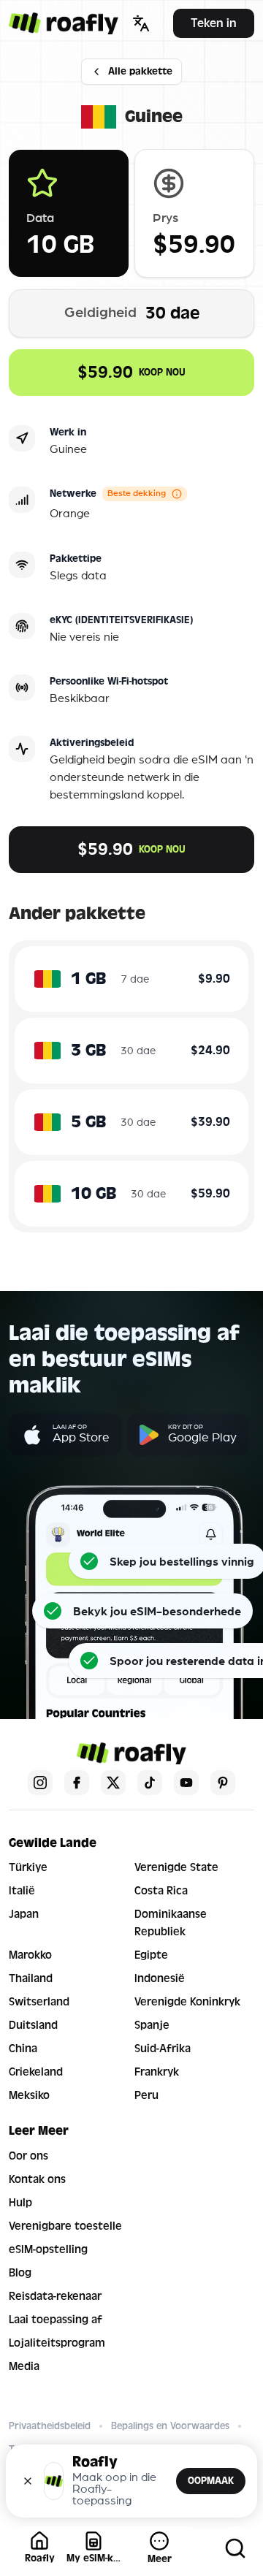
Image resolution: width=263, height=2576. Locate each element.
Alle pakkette (140, 71)
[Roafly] (64, 23)
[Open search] (235, 2548)
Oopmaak (211, 2481)
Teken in (214, 23)
